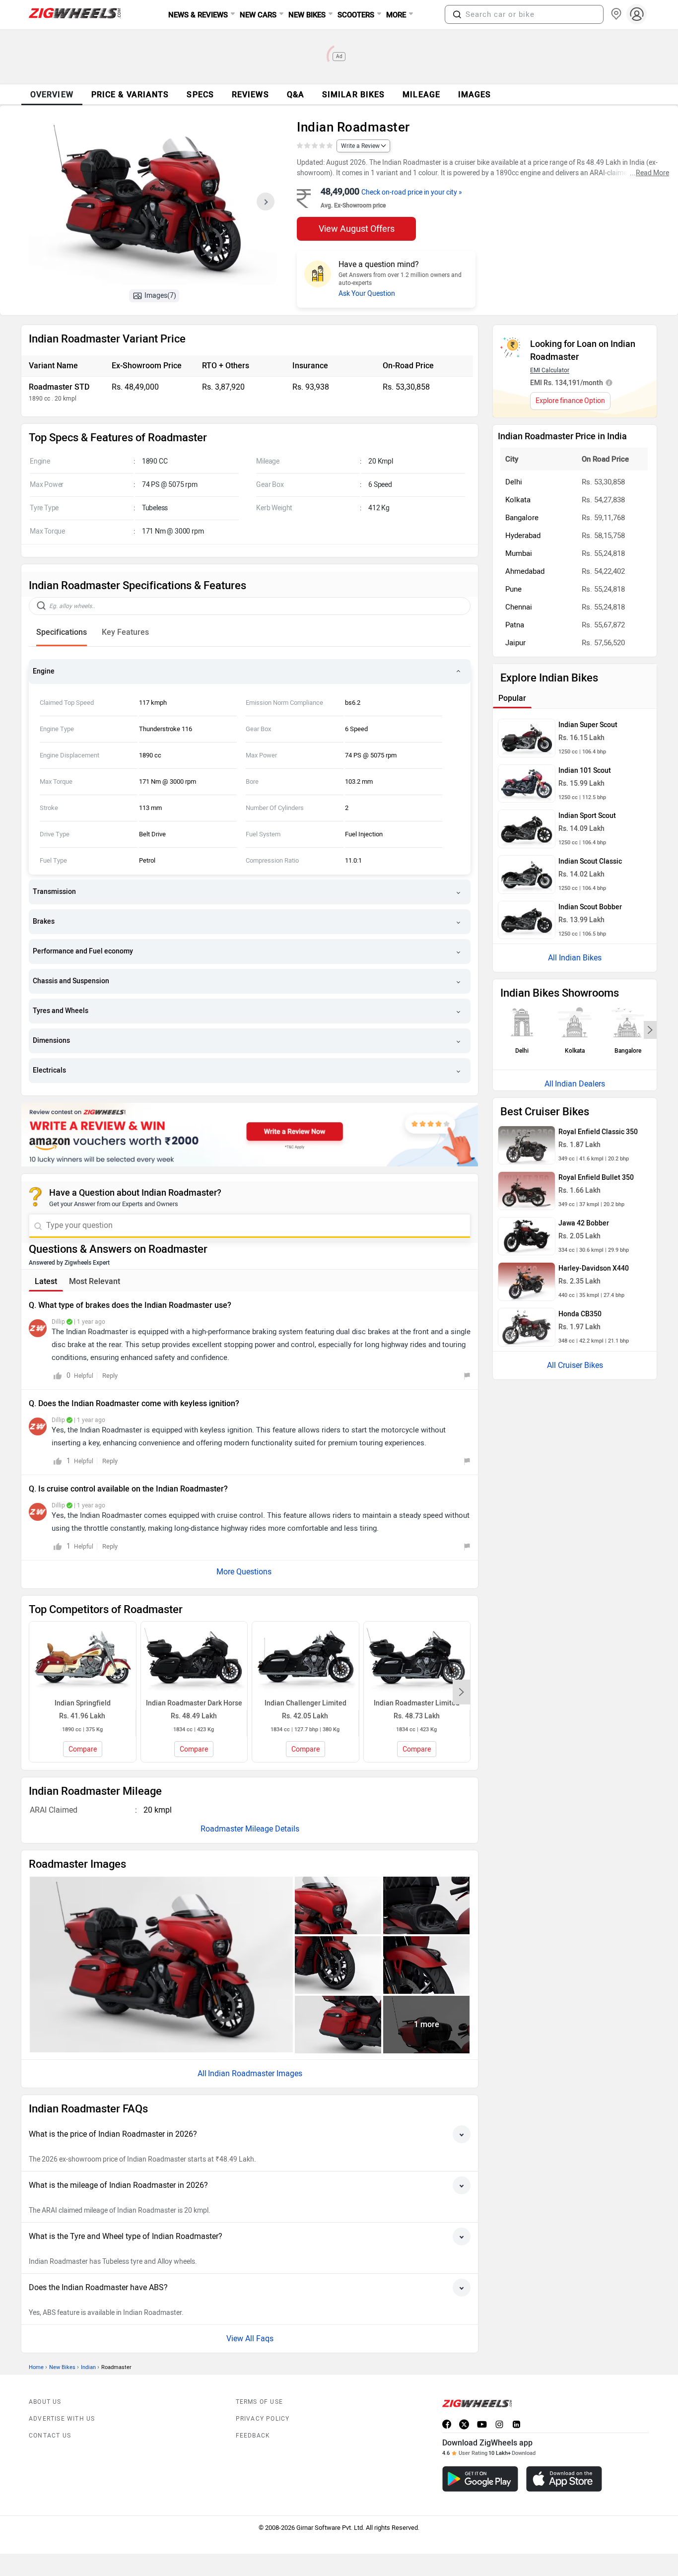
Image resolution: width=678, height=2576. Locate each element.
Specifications (62, 632)
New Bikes (62, 2367)
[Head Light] (338, 1905)
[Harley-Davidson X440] (527, 1282)
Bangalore (522, 518)
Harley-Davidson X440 (594, 1268)
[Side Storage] (338, 2025)
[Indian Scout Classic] (527, 875)
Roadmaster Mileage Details (250, 1829)
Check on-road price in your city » (412, 192)
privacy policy (263, 2419)
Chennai (519, 607)
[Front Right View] (161, 1964)
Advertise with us (62, 2419)
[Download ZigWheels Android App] (480, 2479)
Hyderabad (523, 536)
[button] (457, 14)
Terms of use (259, 2402)
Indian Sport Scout (587, 816)
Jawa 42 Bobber (584, 1223)
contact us (50, 2436)
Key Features (125, 632)
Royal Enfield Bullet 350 (596, 1178)
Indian (88, 2367)
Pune (513, 589)
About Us (45, 2402)
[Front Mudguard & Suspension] (426, 1965)
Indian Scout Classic (590, 861)
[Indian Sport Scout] (527, 829)
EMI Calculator (550, 370)
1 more (427, 2024)
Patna (515, 625)
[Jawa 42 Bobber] (527, 1236)
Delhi (514, 482)
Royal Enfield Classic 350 (598, 1132)
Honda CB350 (580, 1314)
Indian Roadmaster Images (255, 2073)
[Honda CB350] (527, 1327)
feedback (253, 2436)
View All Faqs (250, 2339)
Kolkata (518, 500)
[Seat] (426, 1905)
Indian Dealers (580, 1084)
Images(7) (160, 296)
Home (36, 2367)
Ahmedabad (525, 571)
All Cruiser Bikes (575, 1365)
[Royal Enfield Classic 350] (527, 1145)
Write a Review (360, 146)
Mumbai (519, 553)
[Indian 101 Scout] (527, 784)
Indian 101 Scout (585, 771)
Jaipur (515, 643)
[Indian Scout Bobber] (527, 920)
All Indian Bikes (575, 958)
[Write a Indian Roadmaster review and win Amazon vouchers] (250, 1135)
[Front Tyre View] (338, 1965)
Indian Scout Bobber (590, 907)
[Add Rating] (315, 146)
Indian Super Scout (588, 725)
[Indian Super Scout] (527, 738)
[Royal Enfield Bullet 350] (527, 1191)
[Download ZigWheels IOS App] (564, 2479)
